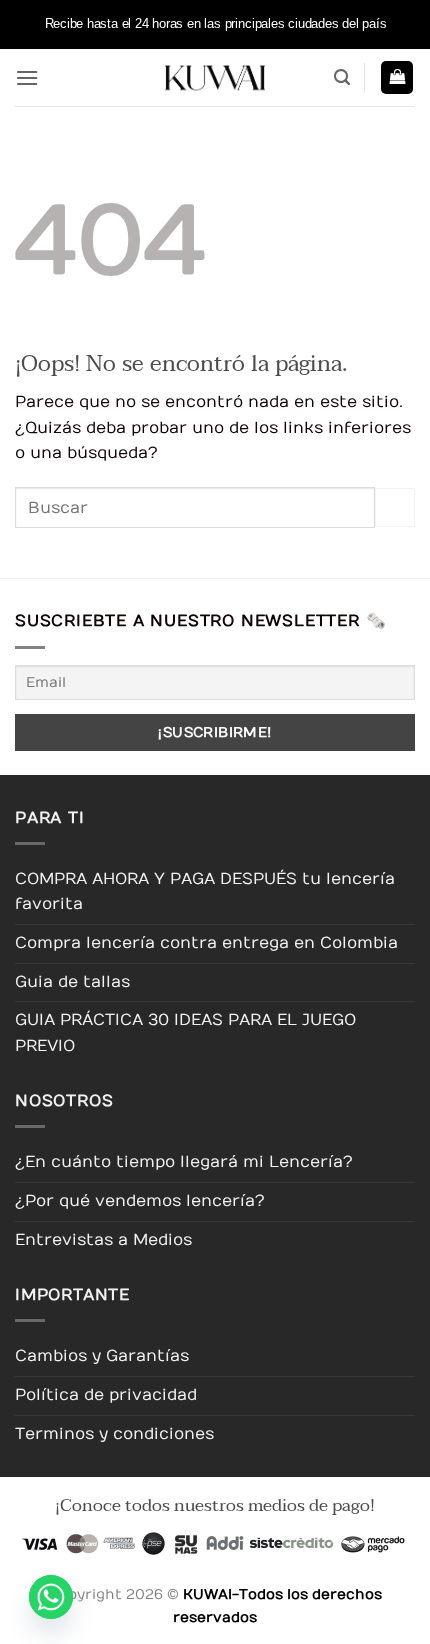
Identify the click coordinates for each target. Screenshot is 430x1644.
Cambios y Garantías (102, 1356)
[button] (27, 77)
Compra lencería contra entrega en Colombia (206, 943)
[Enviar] (395, 507)
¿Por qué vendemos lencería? (140, 1201)
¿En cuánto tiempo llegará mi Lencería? (184, 1162)
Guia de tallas (72, 982)
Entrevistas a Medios (103, 1240)
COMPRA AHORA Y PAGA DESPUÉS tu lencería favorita (205, 892)
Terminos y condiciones (114, 1434)
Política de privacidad (106, 1395)
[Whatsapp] (51, 1597)
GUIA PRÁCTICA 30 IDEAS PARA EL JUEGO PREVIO (185, 1033)
